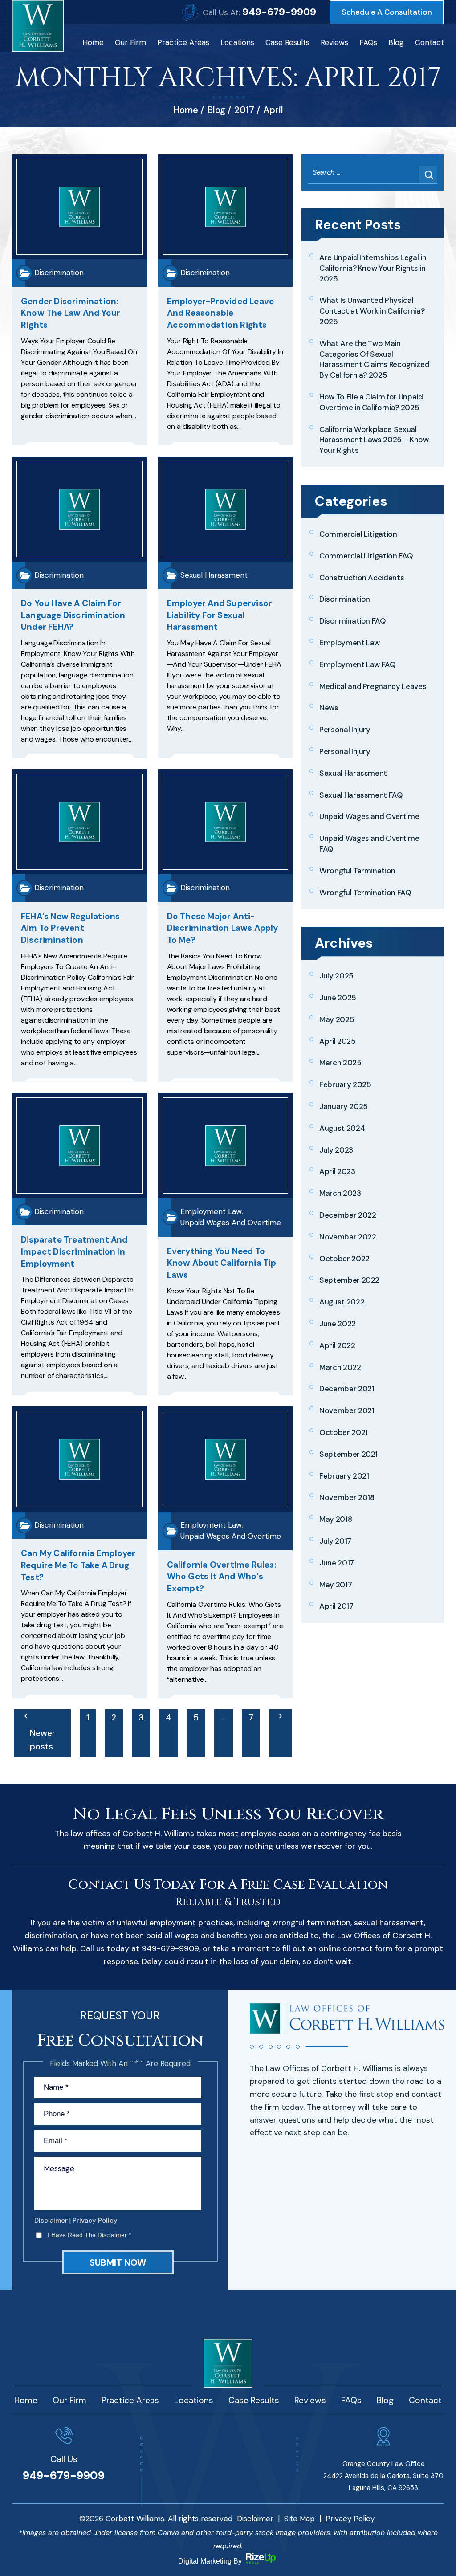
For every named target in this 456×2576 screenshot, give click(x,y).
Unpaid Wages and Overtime (231, 1223)
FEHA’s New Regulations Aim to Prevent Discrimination (70, 928)
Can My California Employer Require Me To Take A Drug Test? (78, 1565)
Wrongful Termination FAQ (365, 893)
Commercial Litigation (358, 534)
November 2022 (348, 1237)
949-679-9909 (279, 12)
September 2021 (348, 1454)
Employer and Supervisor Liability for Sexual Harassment (220, 615)
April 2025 (338, 1041)
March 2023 (340, 1193)
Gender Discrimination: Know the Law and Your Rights (71, 313)
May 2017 (336, 1585)
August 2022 (342, 1302)
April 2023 (337, 1171)
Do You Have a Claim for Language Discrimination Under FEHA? (73, 615)
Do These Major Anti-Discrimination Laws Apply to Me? (223, 928)
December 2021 (347, 1389)
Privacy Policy (95, 2221)
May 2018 (336, 1519)
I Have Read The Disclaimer (89, 2235)
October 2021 (344, 1432)
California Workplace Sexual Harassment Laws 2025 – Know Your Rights (374, 440)
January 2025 (344, 1106)
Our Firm (130, 42)
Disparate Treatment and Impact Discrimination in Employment (74, 1251)
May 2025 (337, 1019)
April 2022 (337, 1345)
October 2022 (344, 1259)
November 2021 (347, 1410)
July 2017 (335, 1541)
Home (93, 42)
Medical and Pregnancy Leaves (373, 686)
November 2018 (347, 1497)
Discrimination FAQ (353, 621)
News (329, 708)
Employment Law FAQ (358, 664)
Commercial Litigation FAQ (366, 556)
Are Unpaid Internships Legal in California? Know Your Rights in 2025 (373, 268)
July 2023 (336, 1150)
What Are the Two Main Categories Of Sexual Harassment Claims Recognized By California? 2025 (374, 359)
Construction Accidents (362, 578)
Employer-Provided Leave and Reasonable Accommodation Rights (221, 313)
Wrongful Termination (357, 871)
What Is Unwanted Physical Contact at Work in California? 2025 (372, 311)
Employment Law (211, 1211)
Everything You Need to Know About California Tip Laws (222, 1263)
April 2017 (336, 1606)
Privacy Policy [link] (350, 2519)
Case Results (287, 42)
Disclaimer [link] (255, 2519)
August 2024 (342, 1128)
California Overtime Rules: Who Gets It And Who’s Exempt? (222, 1577)
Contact (430, 42)
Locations (237, 42)
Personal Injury (345, 730)
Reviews (334, 42)
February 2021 (344, 1476)
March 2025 (340, 1063)
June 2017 (337, 1563)
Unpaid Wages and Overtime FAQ (369, 844)
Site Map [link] (299, 2519)
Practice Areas (183, 42)
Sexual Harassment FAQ (361, 795)
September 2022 (349, 1280)
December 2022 (348, 1215)
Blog (396, 42)
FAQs (368, 42)
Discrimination (59, 273)
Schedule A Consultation (387, 12)
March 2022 (340, 1367)
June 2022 (338, 1324)
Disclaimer (51, 2221)
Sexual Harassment (214, 575)
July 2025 (336, 976)
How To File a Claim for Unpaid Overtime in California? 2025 (371, 402)
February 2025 (345, 1084)
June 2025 (338, 998)
